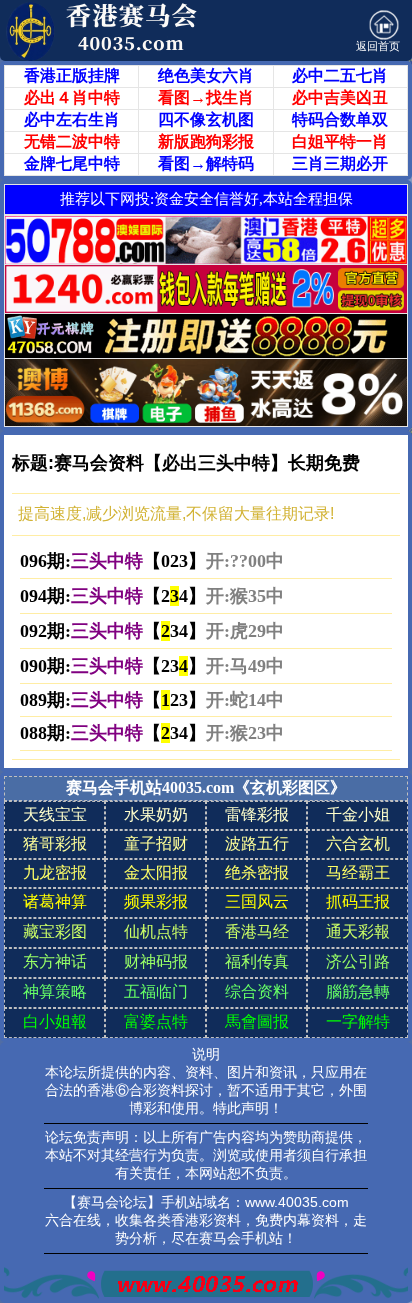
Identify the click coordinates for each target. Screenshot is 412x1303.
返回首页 (378, 46)
